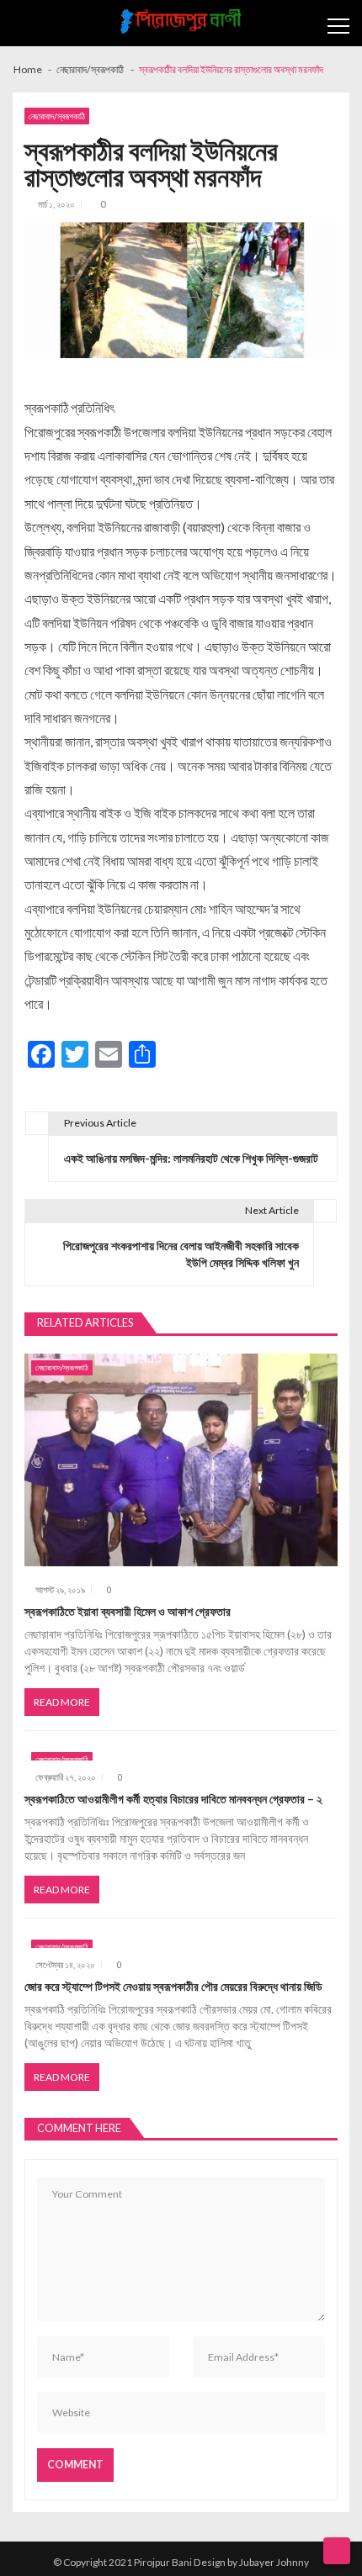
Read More (62, 1702)
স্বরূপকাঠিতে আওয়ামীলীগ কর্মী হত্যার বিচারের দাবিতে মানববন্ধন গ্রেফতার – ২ (173, 1799)
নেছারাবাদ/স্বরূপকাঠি (57, 116)
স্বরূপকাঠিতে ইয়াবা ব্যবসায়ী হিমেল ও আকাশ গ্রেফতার (128, 1611)
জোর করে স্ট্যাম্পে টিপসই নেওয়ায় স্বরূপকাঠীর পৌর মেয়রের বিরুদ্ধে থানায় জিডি (173, 1986)
